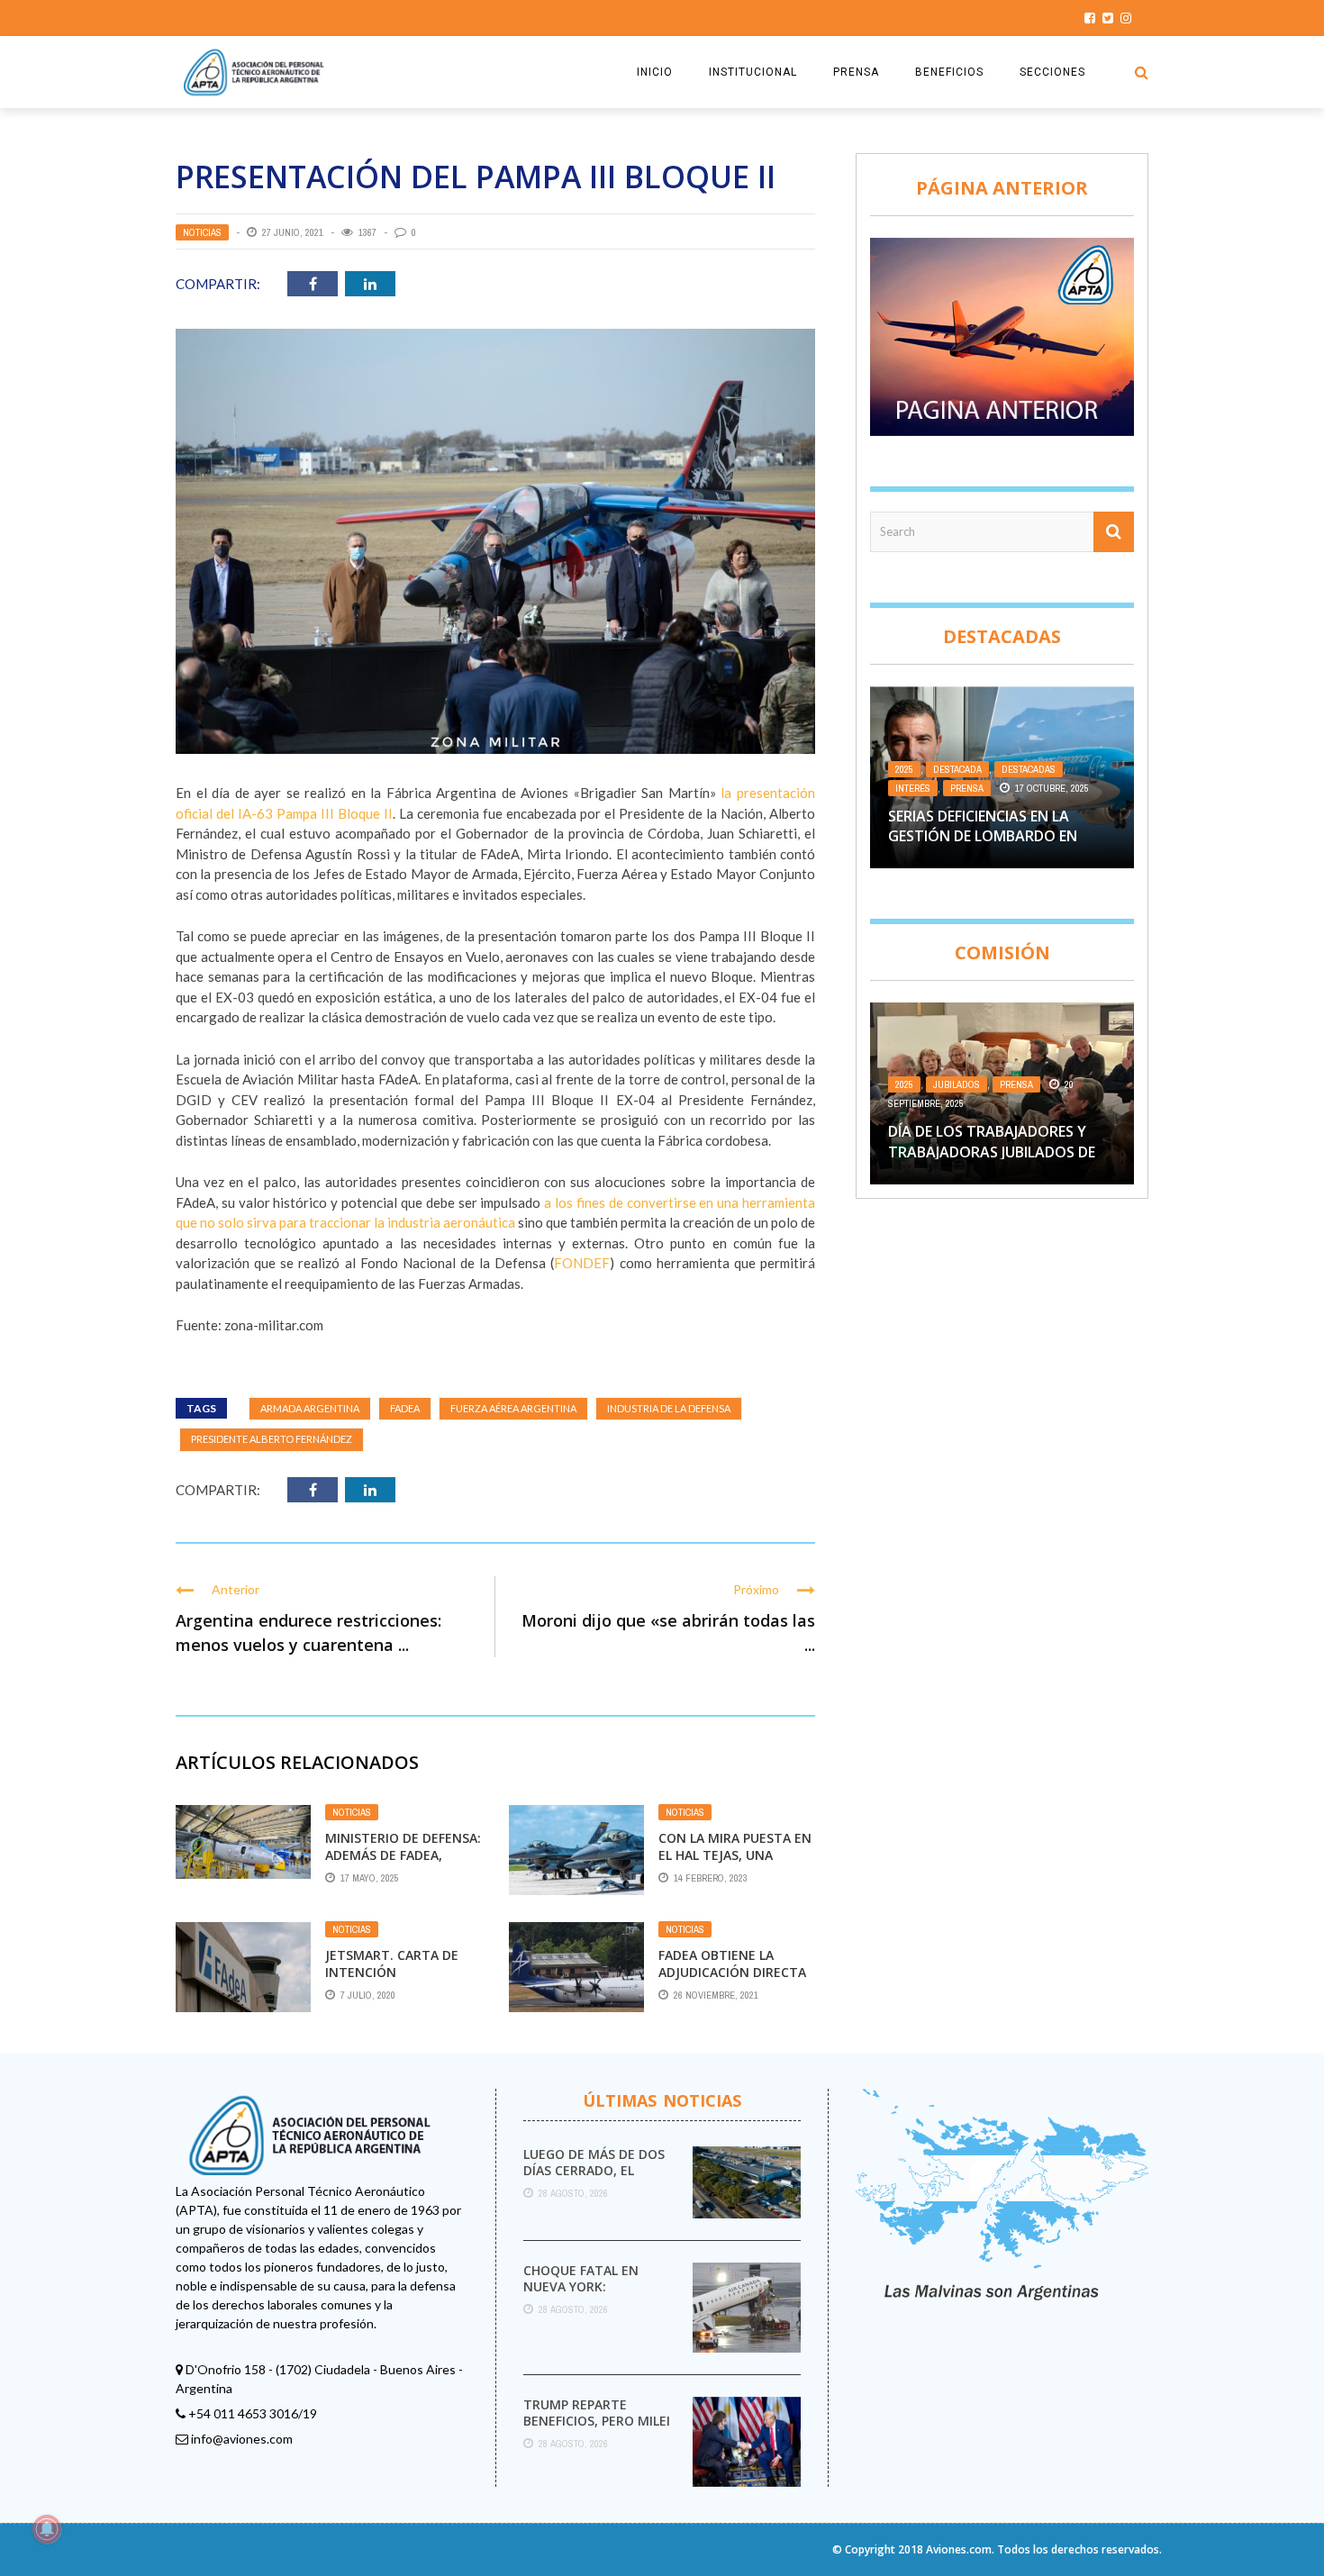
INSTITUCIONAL (753, 72)
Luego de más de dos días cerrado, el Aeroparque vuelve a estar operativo (595, 2179)
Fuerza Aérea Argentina (513, 1408)
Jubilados (957, 1084)
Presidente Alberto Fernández (272, 1439)
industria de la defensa (669, 1408)
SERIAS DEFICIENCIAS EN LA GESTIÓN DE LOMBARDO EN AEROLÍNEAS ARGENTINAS (983, 836)
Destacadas (1029, 769)
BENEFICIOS (949, 72)
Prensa (967, 788)
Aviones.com (959, 2549)
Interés (913, 788)
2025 (904, 769)
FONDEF (582, 1263)
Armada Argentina (310, 1408)
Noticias (202, 232)
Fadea (405, 1408)
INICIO (655, 72)
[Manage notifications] (47, 2529)
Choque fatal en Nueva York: (581, 2278)
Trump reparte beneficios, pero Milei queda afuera (597, 2421)
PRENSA (856, 72)
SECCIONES (1052, 72)
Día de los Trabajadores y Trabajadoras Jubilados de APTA (992, 1152)
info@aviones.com (242, 2439)
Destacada (957, 769)
